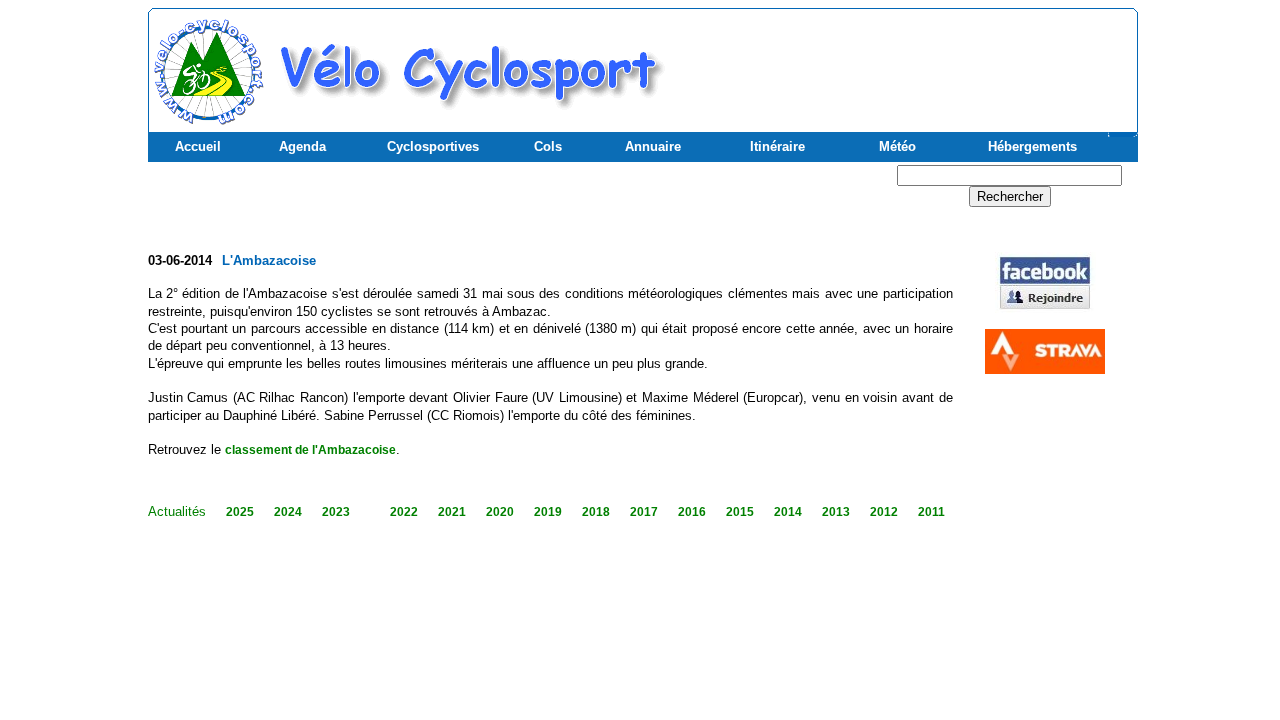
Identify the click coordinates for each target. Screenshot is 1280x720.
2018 (596, 512)
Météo (897, 146)
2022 (404, 512)
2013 (836, 512)
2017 (644, 512)
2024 (288, 512)
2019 (548, 512)
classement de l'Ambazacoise (310, 450)
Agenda (302, 146)
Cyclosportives (433, 146)
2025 (240, 512)
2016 (692, 512)
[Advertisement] (899, 61)
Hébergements (1032, 146)
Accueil (198, 146)
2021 (452, 512)
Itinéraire (777, 146)
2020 (500, 512)
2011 (931, 512)
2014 (788, 512)
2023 (336, 512)
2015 (740, 512)
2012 (884, 512)
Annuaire (653, 146)
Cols (548, 146)
